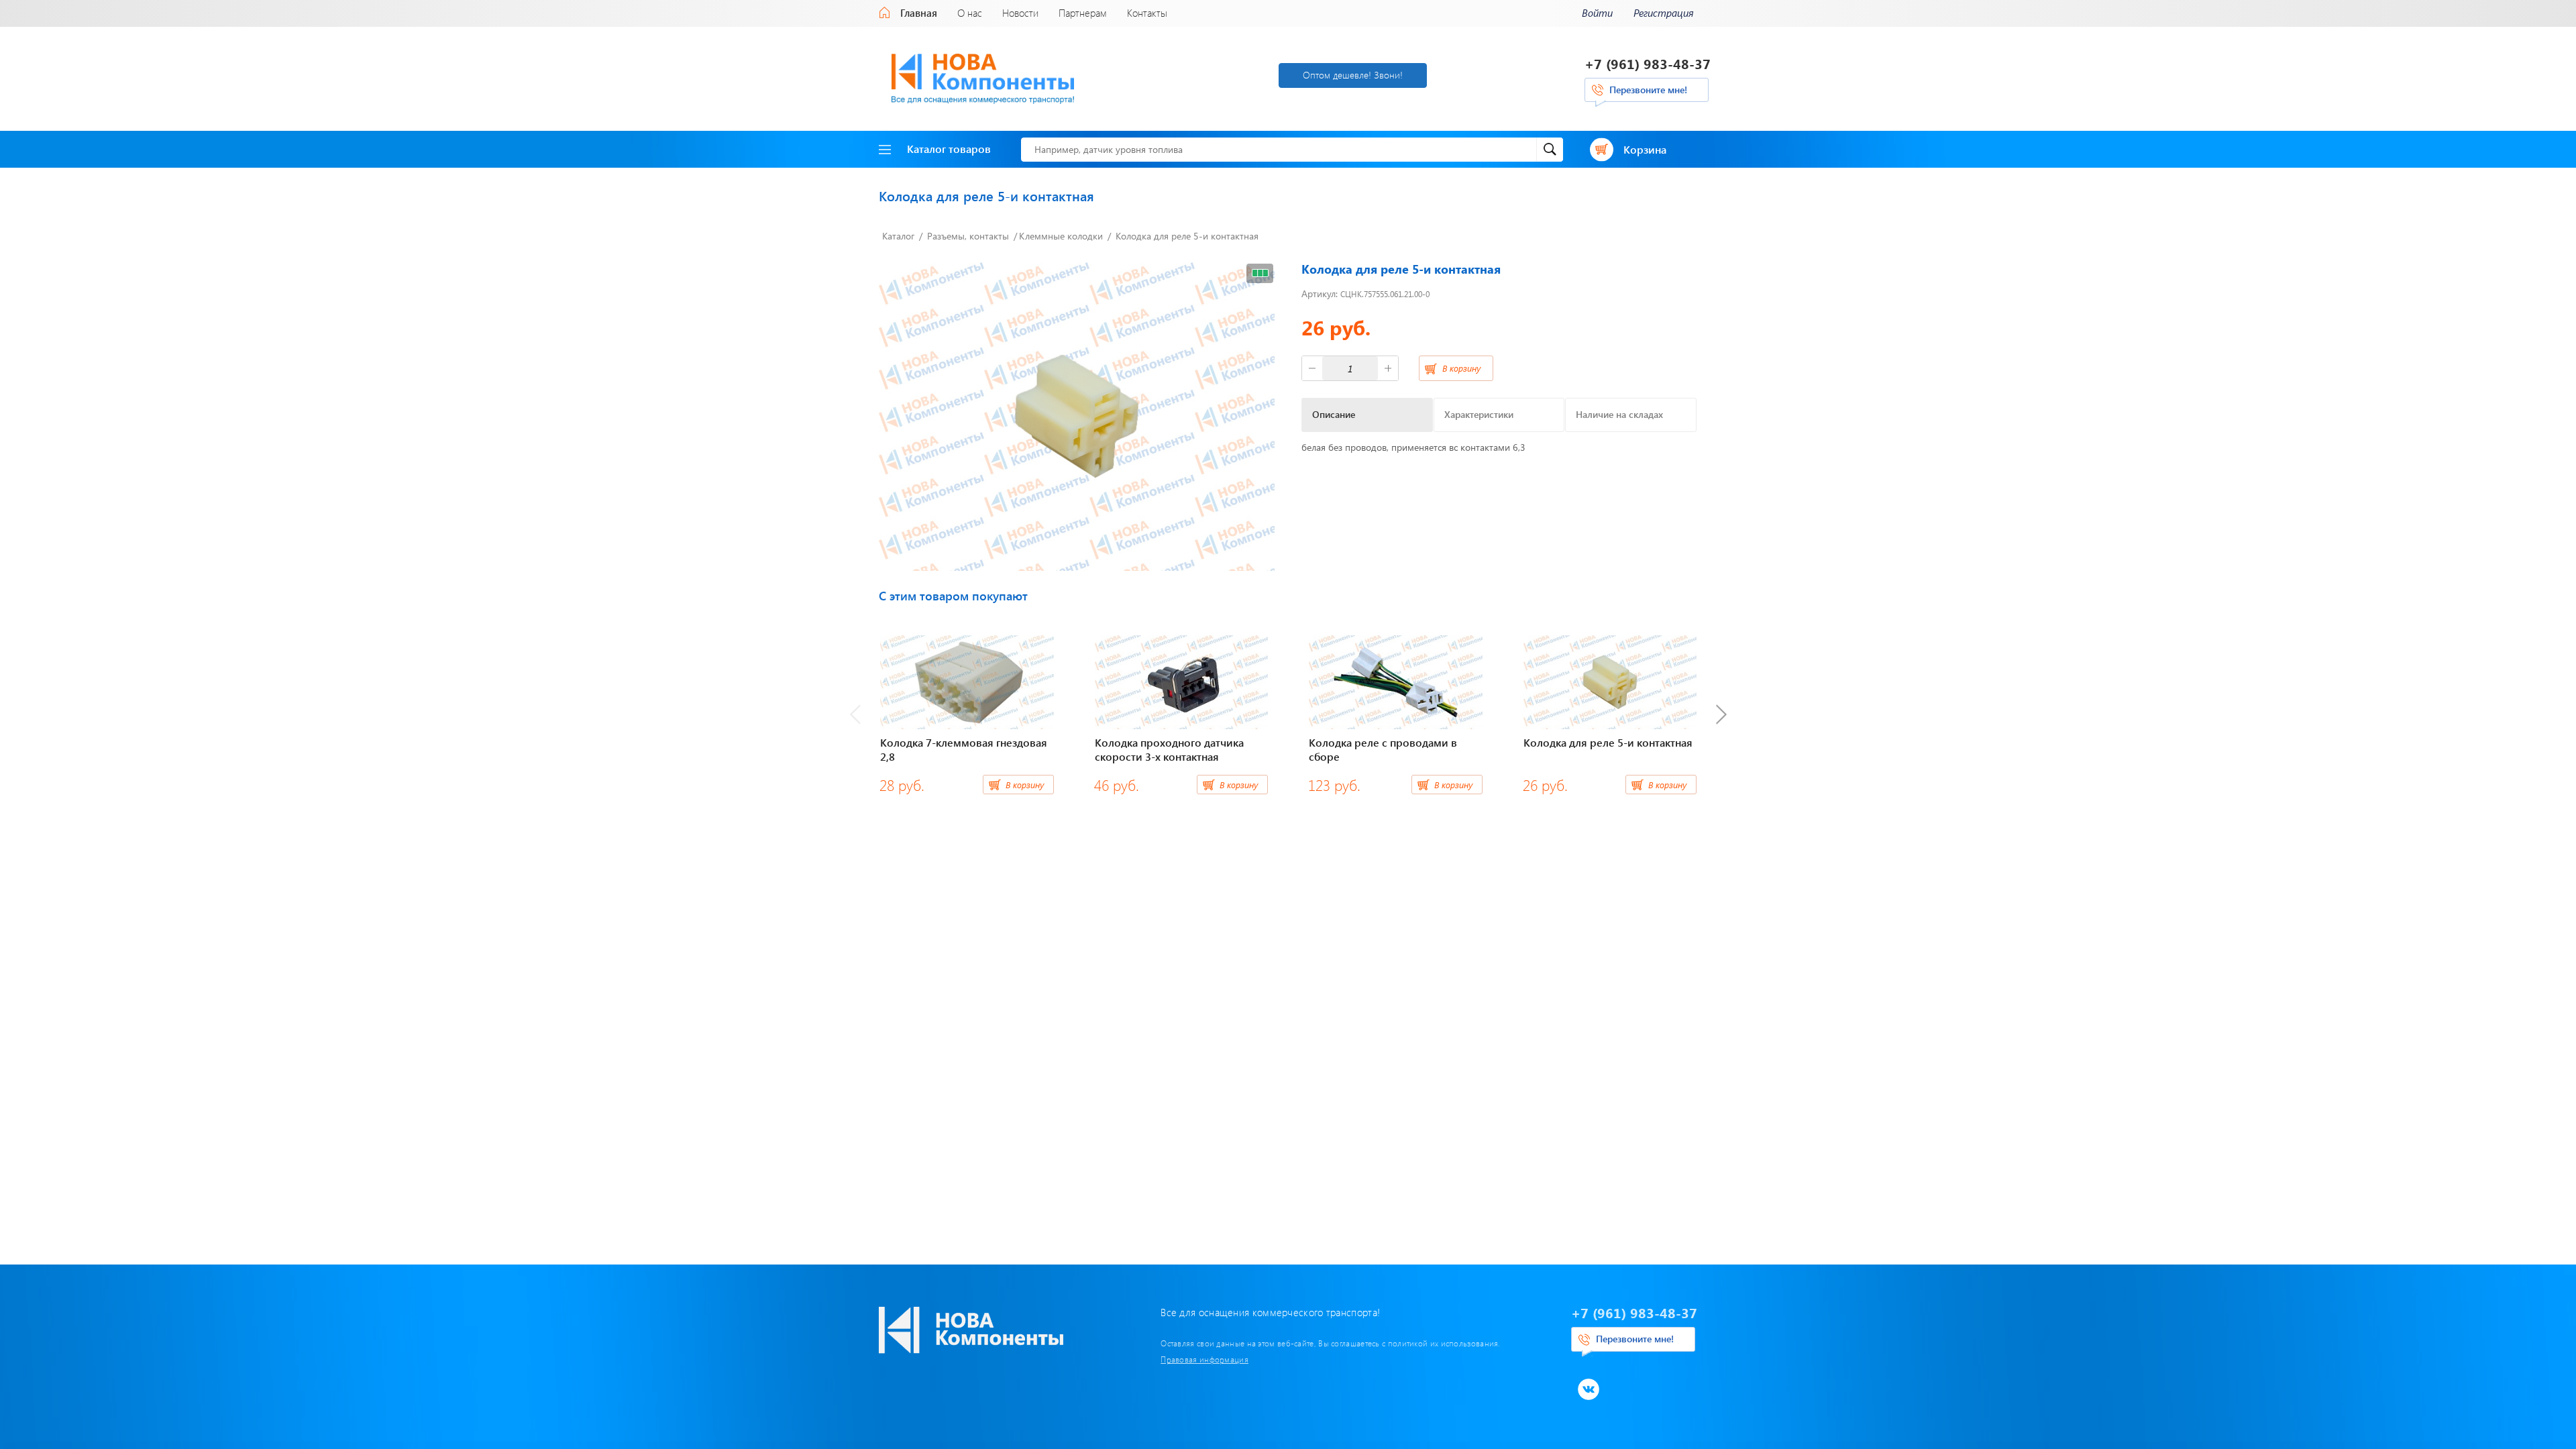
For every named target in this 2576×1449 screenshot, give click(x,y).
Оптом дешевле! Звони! (1353, 75)
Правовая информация (1204, 1359)
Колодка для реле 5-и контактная (1187, 236)
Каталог (898, 236)
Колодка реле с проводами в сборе (1383, 749)
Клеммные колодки (1061, 236)
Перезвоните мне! (1648, 90)
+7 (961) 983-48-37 (1648, 63)
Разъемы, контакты (968, 236)
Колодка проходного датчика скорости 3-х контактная (1169, 749)
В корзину (1461, 368)
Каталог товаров (949, 149)
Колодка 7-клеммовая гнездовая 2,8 (964, 749)
